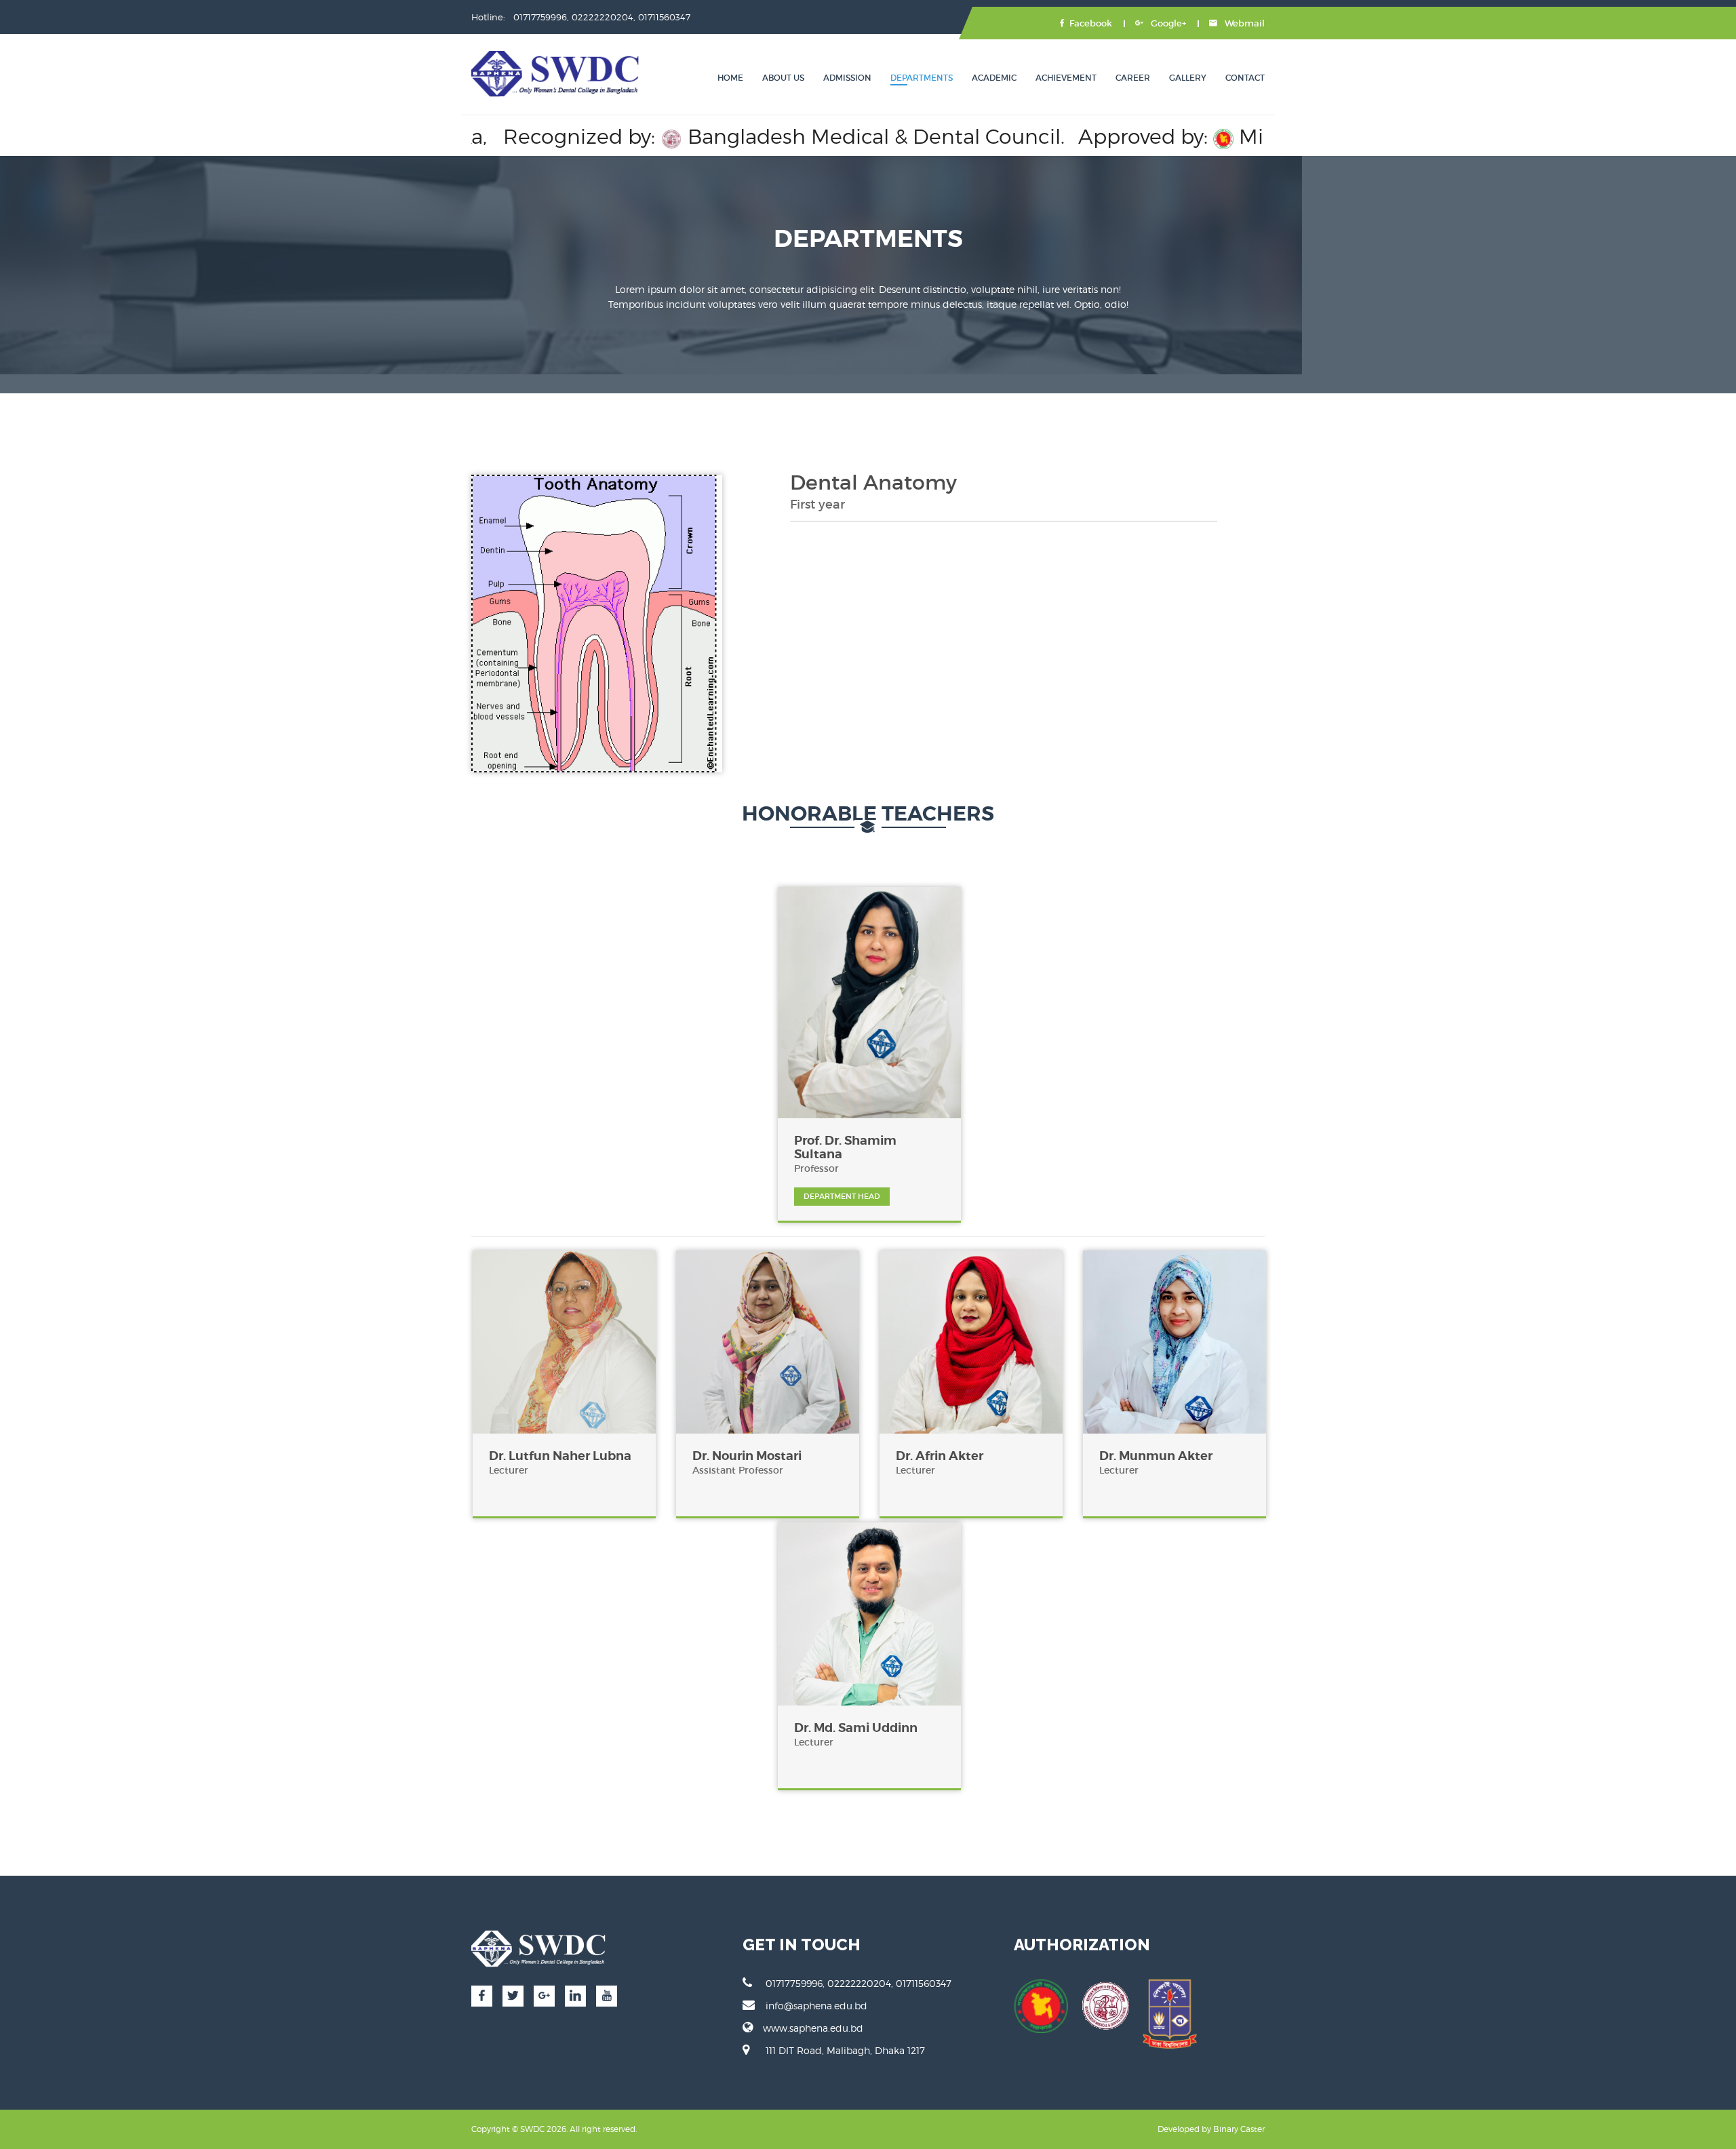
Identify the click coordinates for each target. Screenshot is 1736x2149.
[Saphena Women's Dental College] (556, 74)
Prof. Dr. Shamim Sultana (845, 1147)
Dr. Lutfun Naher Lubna (560, 1456)
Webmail (1244, 23)
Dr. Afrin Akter (940, 1456)
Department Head (842, 1196)
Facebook (1091, 23)
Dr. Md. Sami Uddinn (856, 1728)
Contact (1245, 78)
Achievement (1066, 78)
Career (1133, 78)
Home (730, 78)
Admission (847, 78)
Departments (922, 78)
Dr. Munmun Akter (1156, 1456)
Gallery (1188, 78)
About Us (783, 78)
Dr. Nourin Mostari (747, 1456)
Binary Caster (1239, 2129)
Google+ (1167, 23)
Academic (994, 78)
